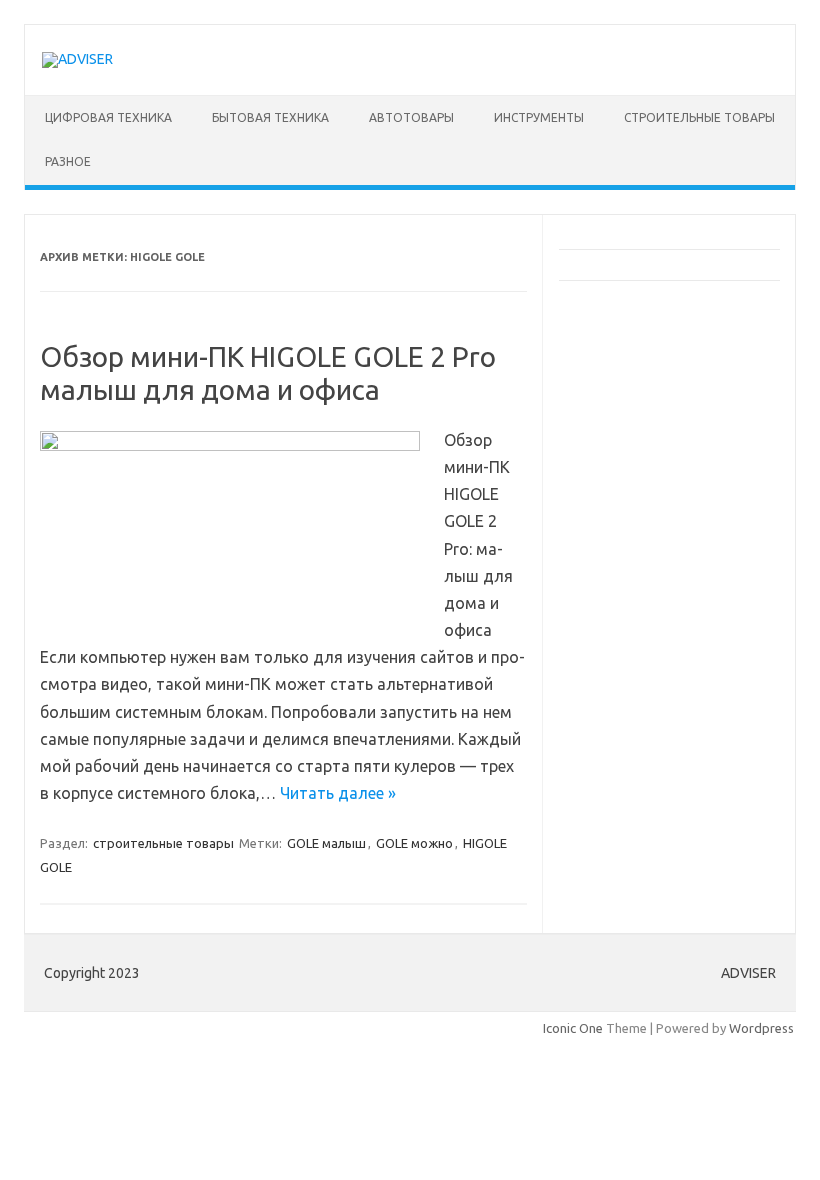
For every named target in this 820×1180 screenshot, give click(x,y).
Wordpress (761, 1028)
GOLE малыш (326, 843)
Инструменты (539, 117)
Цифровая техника (108, 117)
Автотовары (411, 117)
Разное (68, 161)
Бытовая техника (270, 117)
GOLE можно (414, 843)
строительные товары (699, 117)
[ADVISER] (77, 59)
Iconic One (573, 1028)
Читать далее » (338, 793)
